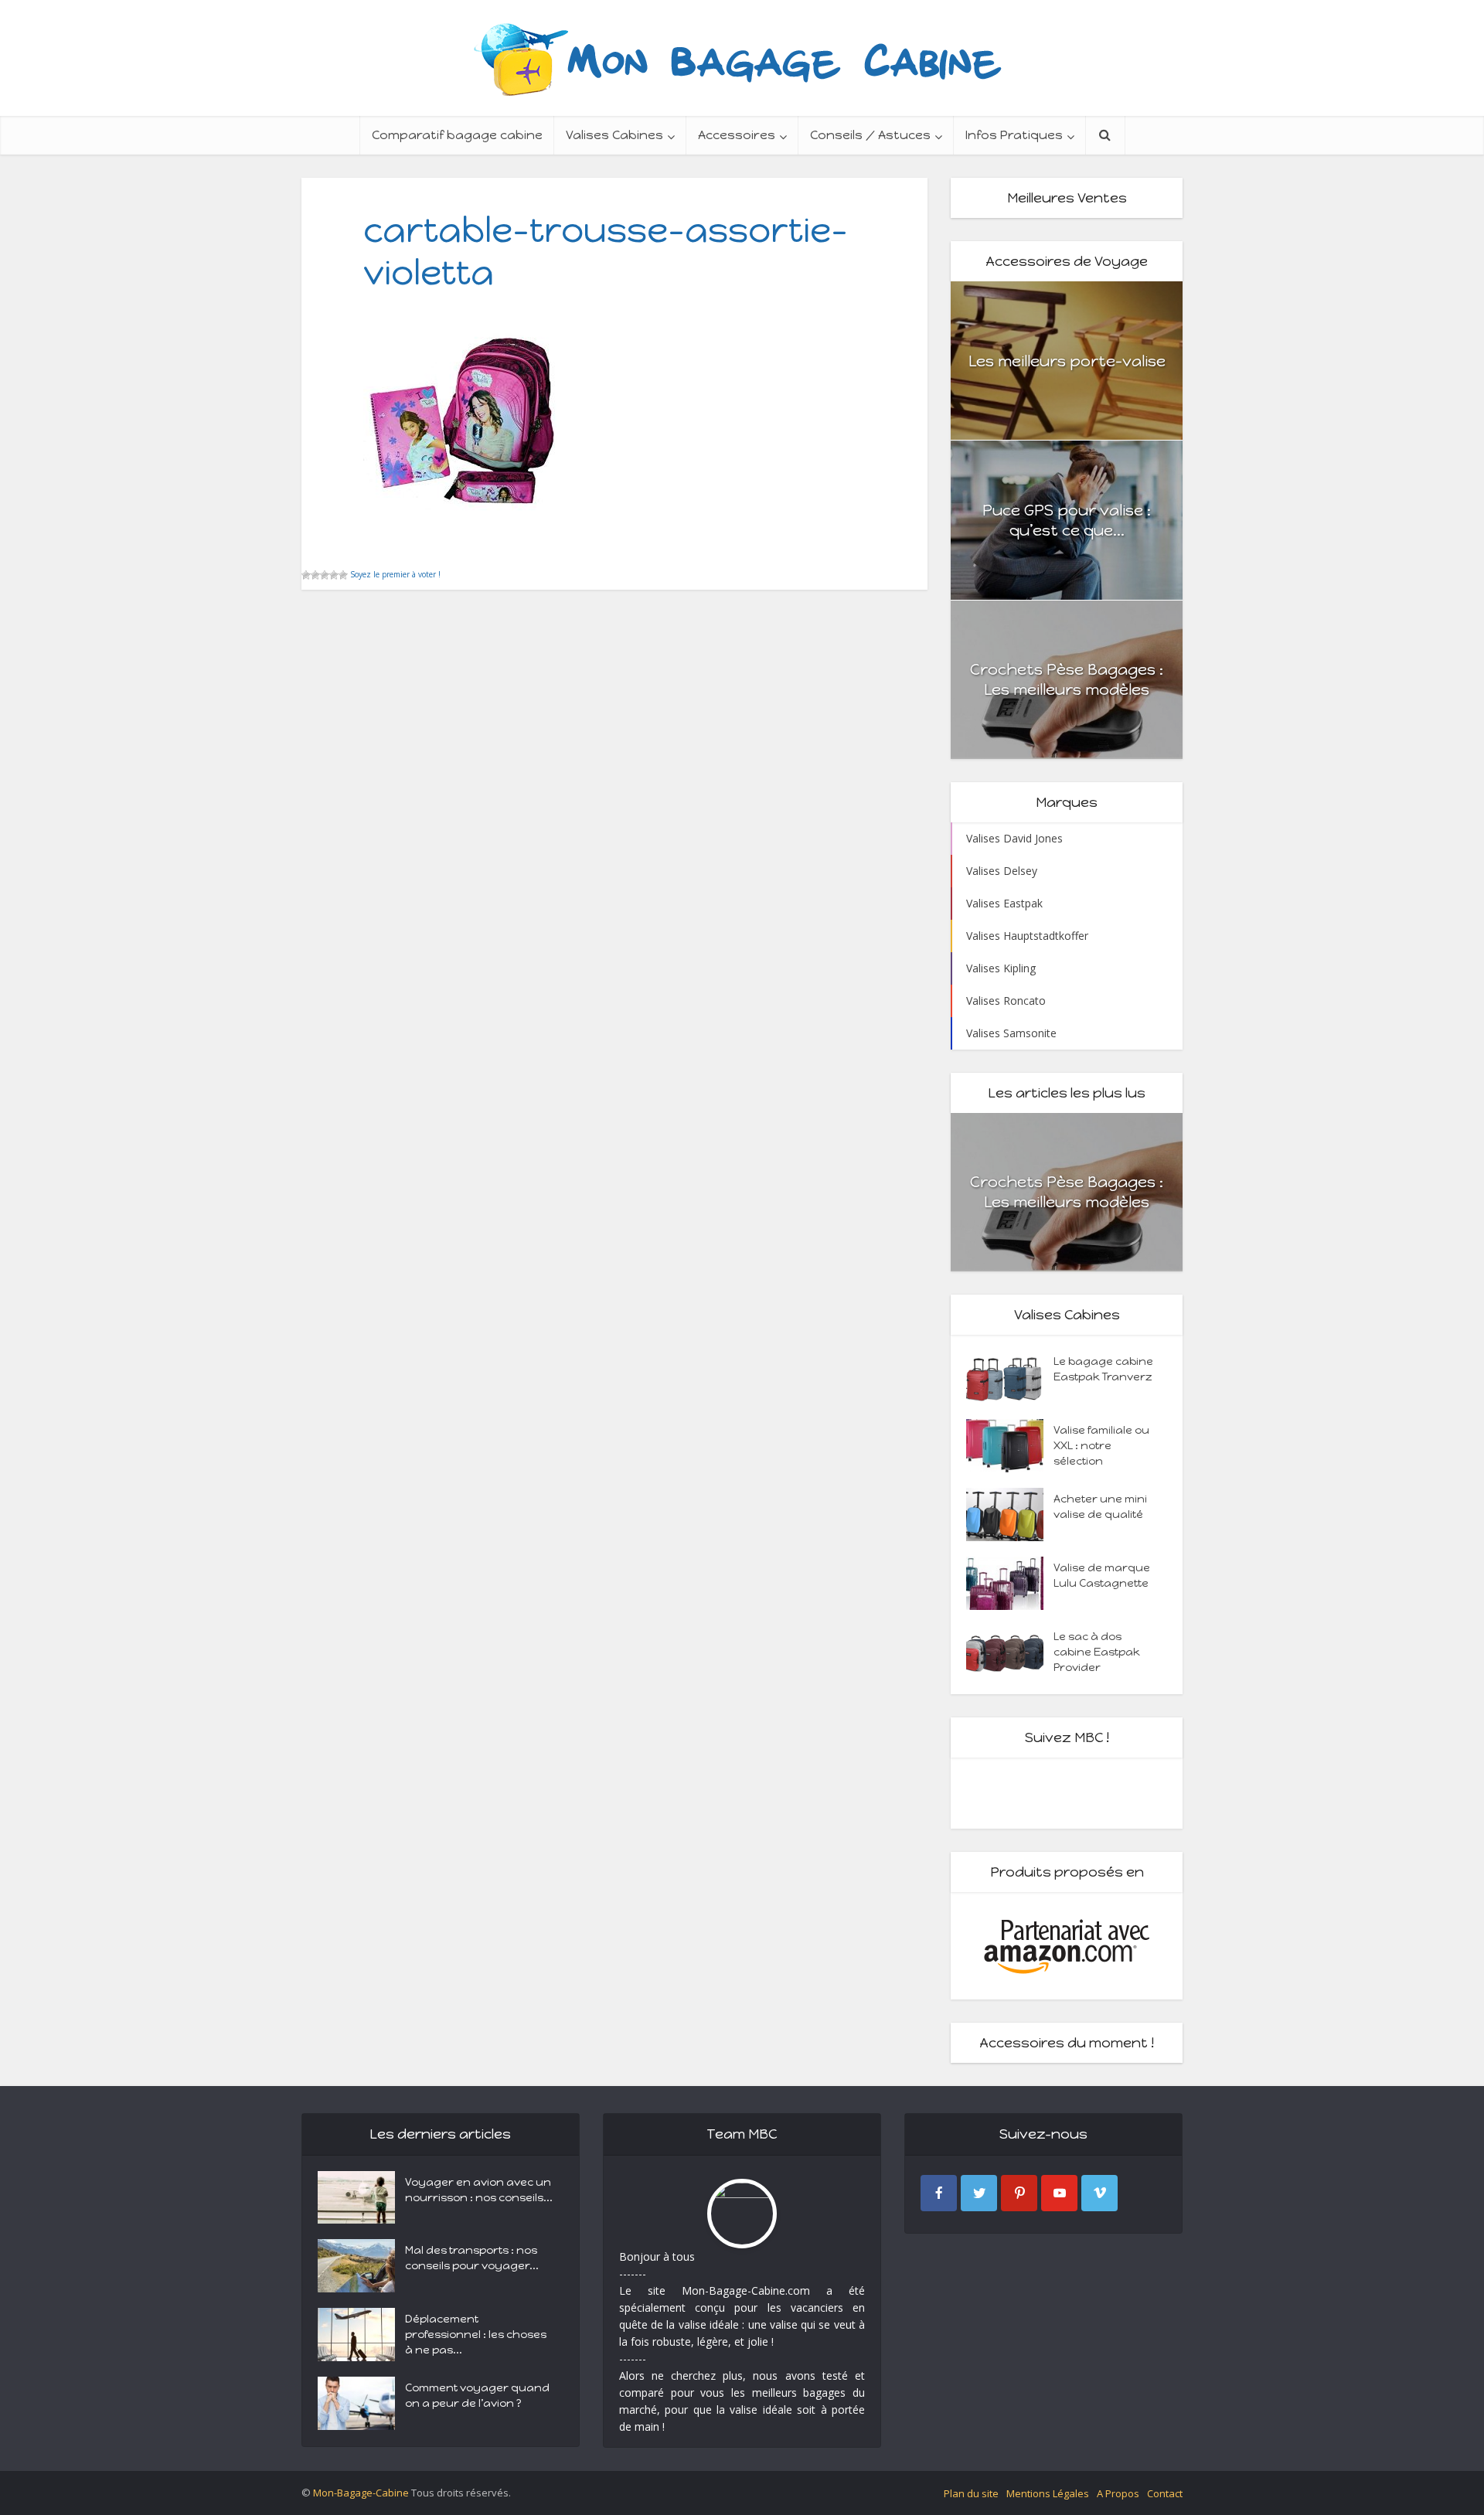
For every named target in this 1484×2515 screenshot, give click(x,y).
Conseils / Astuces (870, 135)
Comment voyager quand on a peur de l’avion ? (477, 2396)
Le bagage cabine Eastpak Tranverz (1103, 1369)
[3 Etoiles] (325, 575)
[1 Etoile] (306, 575)
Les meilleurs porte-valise (1067, 361)
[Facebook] (939, 2193)
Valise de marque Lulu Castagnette (1102, 1576)
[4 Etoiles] (334, 575)
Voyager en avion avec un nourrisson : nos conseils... (479, 2190)
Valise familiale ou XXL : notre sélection (1101, 1446)
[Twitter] (979, 2193)
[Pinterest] (1019, 2193)
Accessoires (737, 135)
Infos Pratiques (1014, 135)
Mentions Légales (1048, 2493)
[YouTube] (1059, 2193)
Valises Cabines (614, 135)
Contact (1165, 2493)
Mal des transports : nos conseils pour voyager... (472, 2258)
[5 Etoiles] (343, 575)
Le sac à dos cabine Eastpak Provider (1097, 1652)
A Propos (1118, 2493)
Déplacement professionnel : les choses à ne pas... (476, 2335)
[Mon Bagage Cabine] (742, 58)
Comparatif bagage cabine (457, 135)
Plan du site (971, 2493)
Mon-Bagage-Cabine (361, 2493)
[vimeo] (1099, 2193)
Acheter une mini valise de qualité (1100, 1507)
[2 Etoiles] (315, 575)
